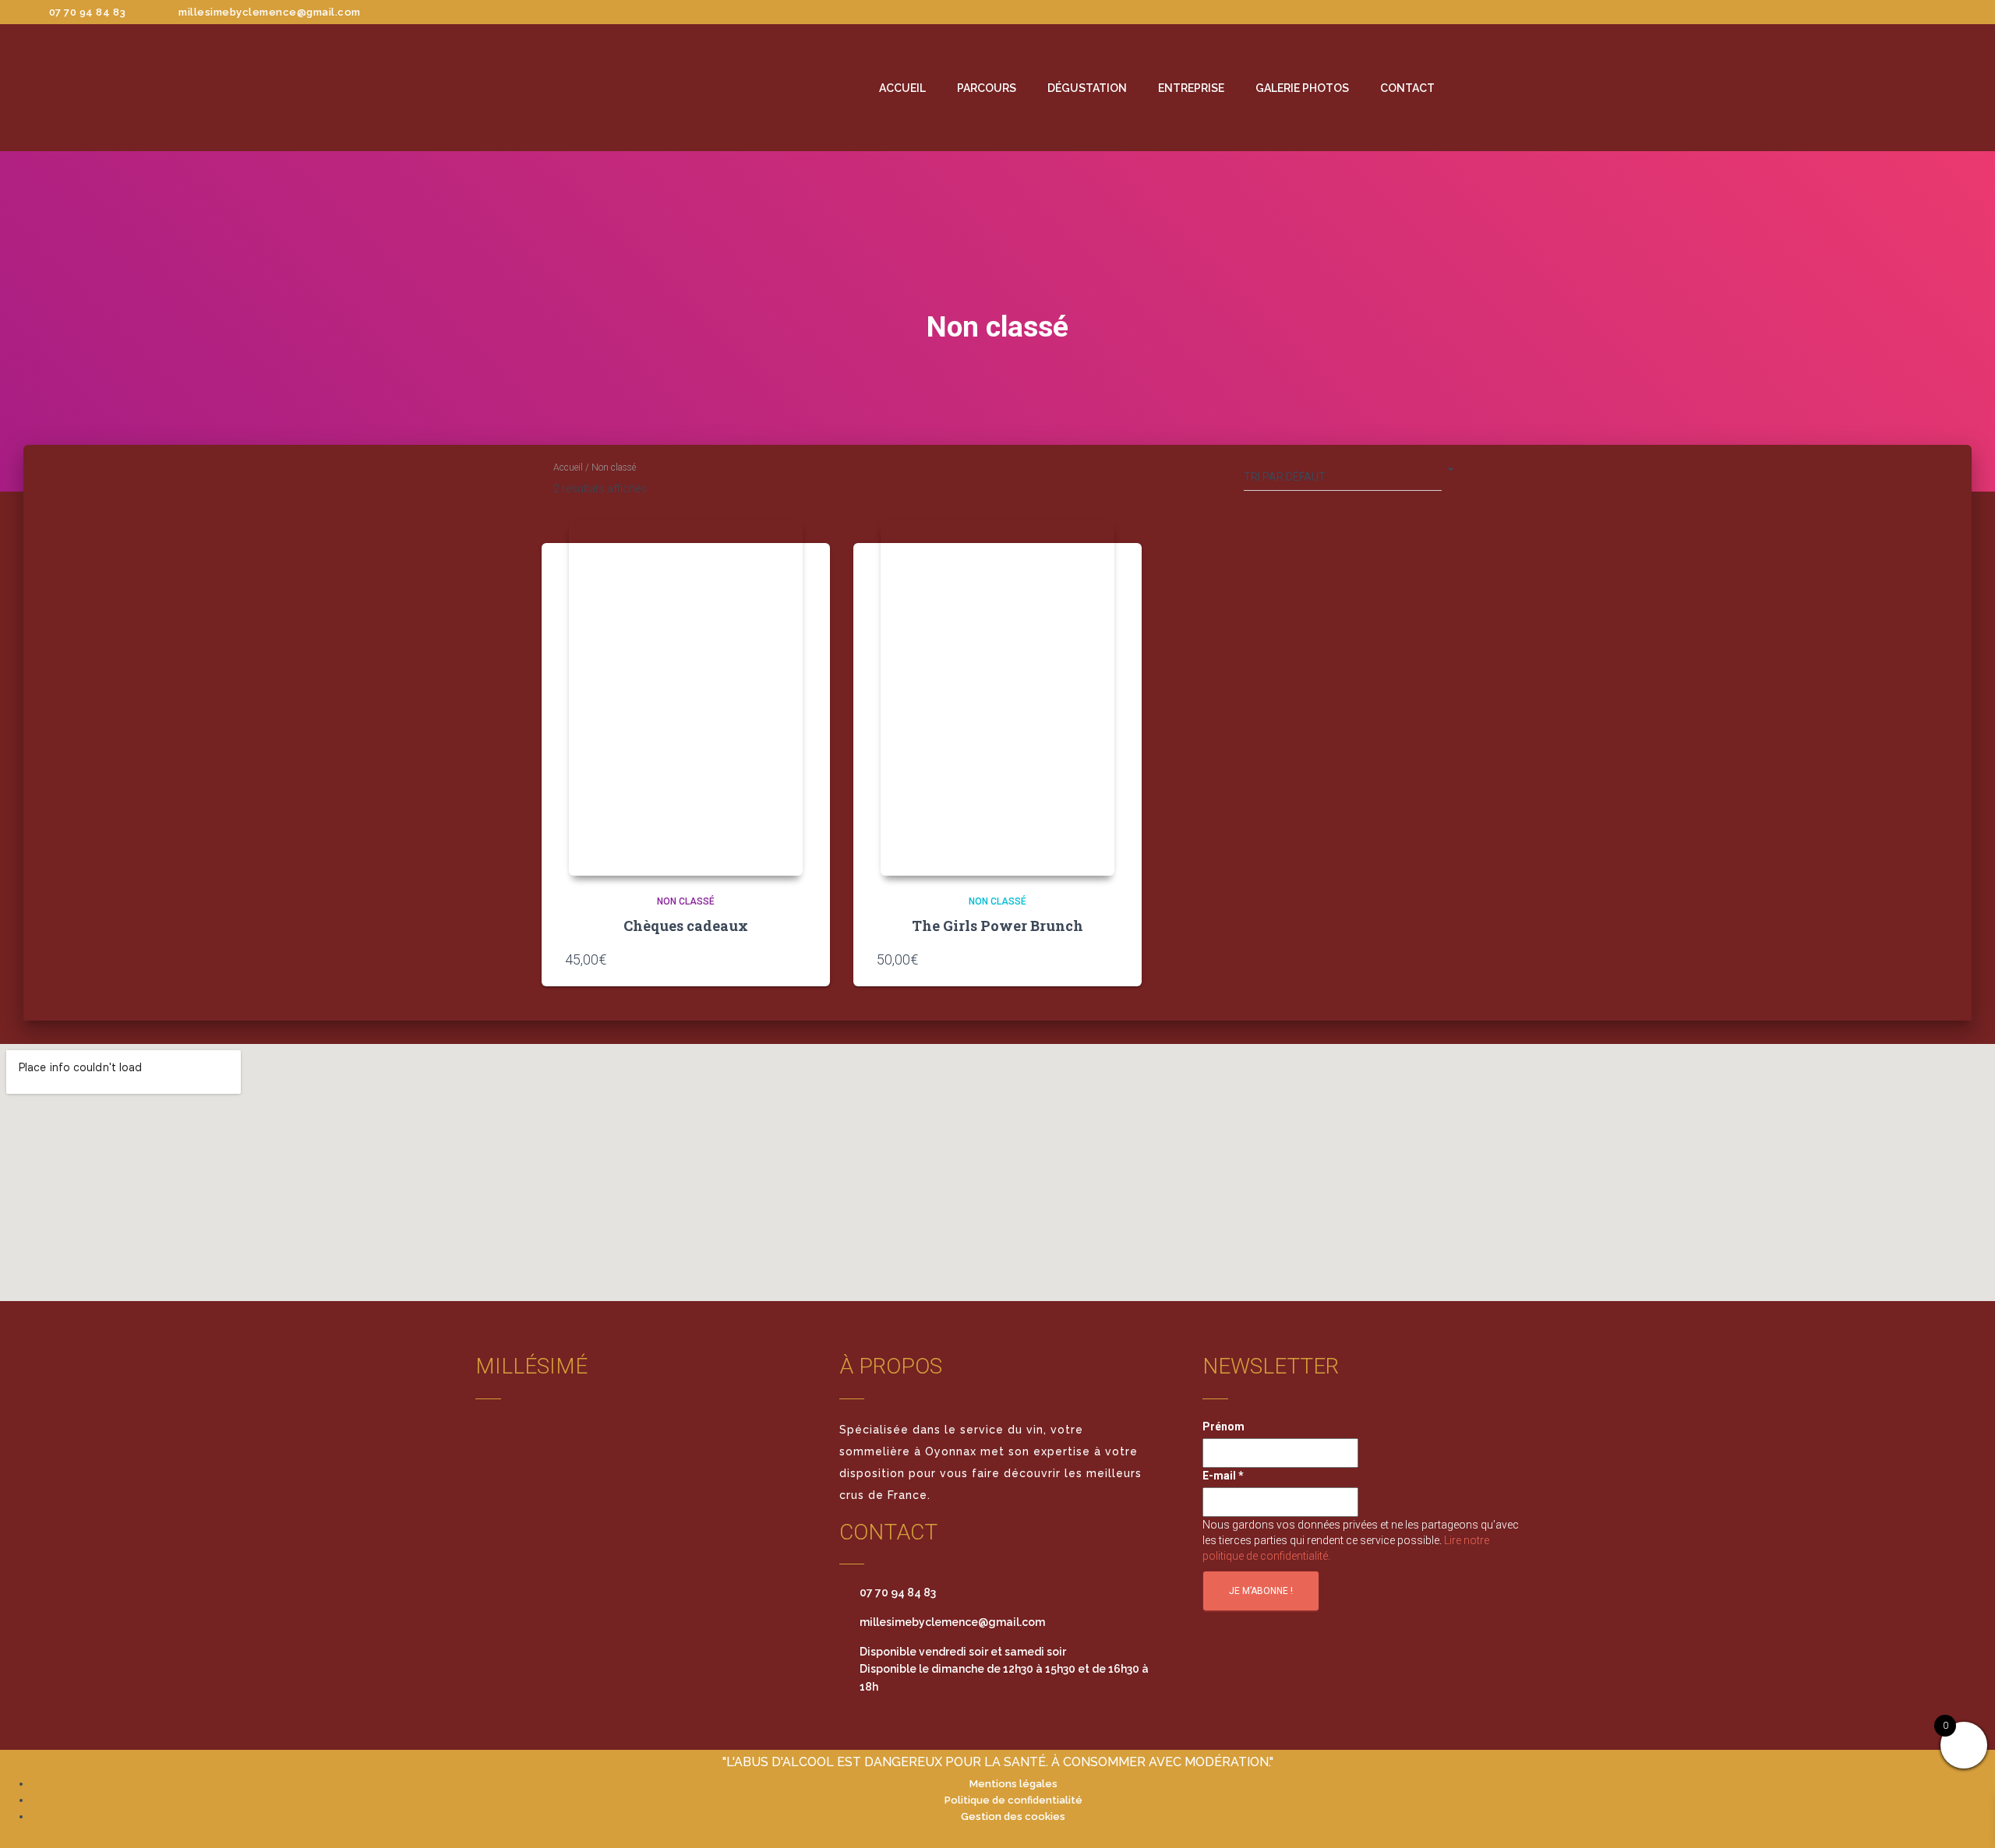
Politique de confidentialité (1013, 1800)
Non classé (686, 901)
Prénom (1223, 1427)
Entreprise (1191, 88)
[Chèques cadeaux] (686, 697)
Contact (1407, 88)
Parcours (987, 88)
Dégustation (1087, 88)
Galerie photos (1302, 88)
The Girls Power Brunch (997, 926)
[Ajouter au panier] (799, 959)
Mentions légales (1013, 1784)
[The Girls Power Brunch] (997, 697)
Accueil (902, 88)
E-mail (1223, 1476)
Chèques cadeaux (686, 926)
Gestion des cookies (1013, 1816)
